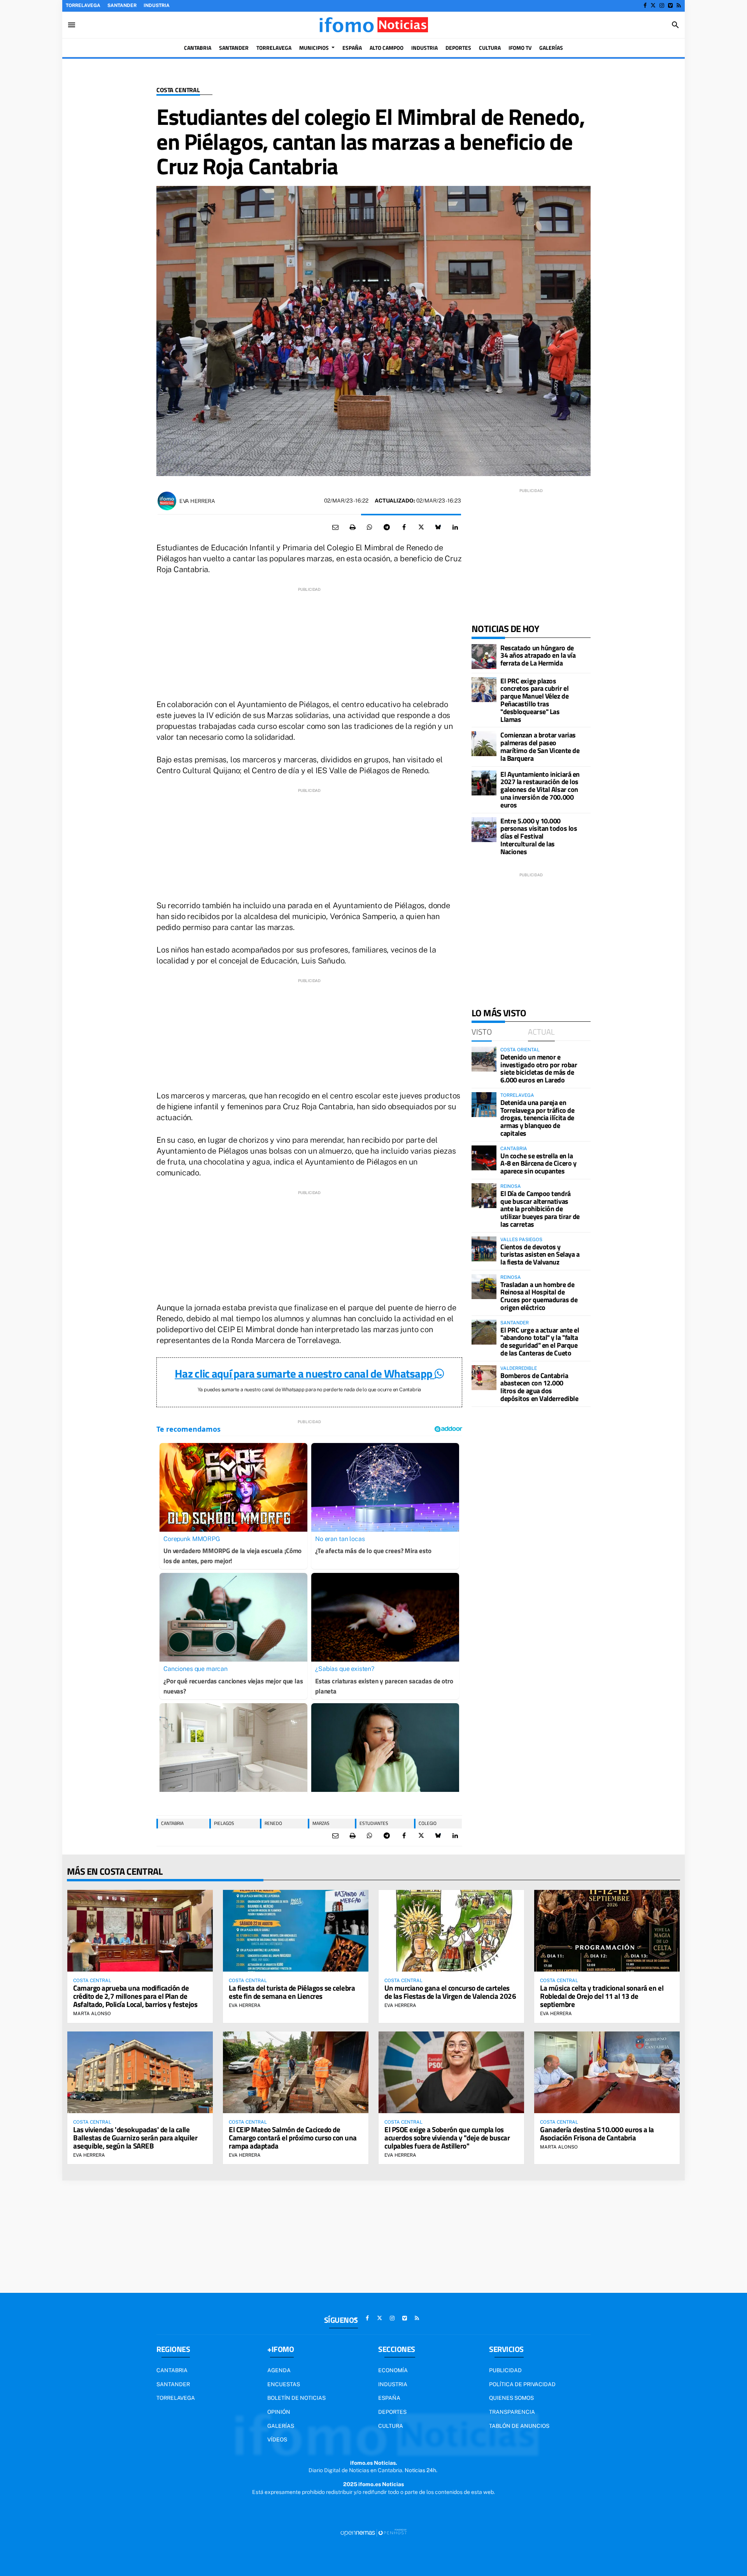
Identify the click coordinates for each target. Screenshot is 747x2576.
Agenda (279, 2370)
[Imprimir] (352, 527)
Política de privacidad (522, 2384)
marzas (321, 1823)
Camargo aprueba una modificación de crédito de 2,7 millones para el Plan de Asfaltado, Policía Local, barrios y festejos (135, 1996)
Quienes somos (511, 2398)
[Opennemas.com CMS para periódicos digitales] (373, 2532)
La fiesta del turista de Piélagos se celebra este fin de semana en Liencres (292, 1992)
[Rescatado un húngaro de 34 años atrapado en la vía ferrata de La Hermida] (484, 657)
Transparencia (512, 2412)
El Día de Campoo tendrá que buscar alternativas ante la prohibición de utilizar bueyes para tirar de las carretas (540, 1209)
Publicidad (505, 2370)
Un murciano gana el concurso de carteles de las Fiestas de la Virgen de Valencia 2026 (450, 1992)
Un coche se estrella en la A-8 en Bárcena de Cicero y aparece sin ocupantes (538, 1164)
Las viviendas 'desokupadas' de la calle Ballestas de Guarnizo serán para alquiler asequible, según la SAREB (135, 2137)
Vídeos (277, 2439)
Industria (157, 5)
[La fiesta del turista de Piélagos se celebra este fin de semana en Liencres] (296, 1931)
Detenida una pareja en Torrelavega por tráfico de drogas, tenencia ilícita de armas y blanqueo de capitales (537, 1118)
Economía (393, 2370)
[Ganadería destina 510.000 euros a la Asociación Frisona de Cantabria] (607, 2072)
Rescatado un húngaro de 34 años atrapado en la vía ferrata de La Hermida (538, 656)
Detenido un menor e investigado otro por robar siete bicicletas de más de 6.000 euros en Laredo (539, 1068)
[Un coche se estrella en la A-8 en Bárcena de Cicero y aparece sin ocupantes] (484, 1158)
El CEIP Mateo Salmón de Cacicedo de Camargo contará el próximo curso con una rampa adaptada (293, 2137)
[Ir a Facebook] (645, 5)
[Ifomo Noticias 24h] (373, 25)
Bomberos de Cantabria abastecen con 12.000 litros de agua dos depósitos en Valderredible (539, 1387)
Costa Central (178, 90)
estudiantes (374, 1823)
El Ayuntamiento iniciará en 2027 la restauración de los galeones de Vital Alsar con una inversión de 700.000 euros (540, 790)
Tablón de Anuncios (519, 2426)
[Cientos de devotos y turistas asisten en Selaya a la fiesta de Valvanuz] (484, 1249)
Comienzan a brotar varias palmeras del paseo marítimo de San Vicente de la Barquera (540, 746)
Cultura (391, 2426)
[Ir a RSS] (679, 5)
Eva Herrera (197, 501)
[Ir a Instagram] (662, 5)
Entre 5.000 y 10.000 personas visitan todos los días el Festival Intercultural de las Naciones (539, 836)
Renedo (273, 1823)
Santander (122, 5)
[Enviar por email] (335, 527)
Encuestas (284, 2384)
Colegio (428, 1823)
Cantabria (172, 1823)
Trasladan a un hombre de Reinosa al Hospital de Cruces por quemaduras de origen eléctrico (539, 1296)
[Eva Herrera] (167, 501)
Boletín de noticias (296, 2398)
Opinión (279, 2412)
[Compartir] (370, 527)
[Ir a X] (653, 5)
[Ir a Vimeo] (670, 5)
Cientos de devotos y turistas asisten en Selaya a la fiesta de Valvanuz (540, 1255)
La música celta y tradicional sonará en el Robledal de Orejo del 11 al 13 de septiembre (602, 1996)
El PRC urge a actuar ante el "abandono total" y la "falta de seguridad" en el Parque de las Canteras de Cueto (540, 1341)
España (389, 2398)
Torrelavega (83, 5)
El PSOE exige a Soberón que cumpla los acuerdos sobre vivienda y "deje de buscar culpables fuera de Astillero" (447, 2137)
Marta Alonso (92, 2014)
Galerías (281, 2426)
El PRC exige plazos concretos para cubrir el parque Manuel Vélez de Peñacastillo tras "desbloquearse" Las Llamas (534, 700)
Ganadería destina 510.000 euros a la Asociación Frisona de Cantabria (597, 2133)
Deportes (392, 2412)
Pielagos (224, 1823)
